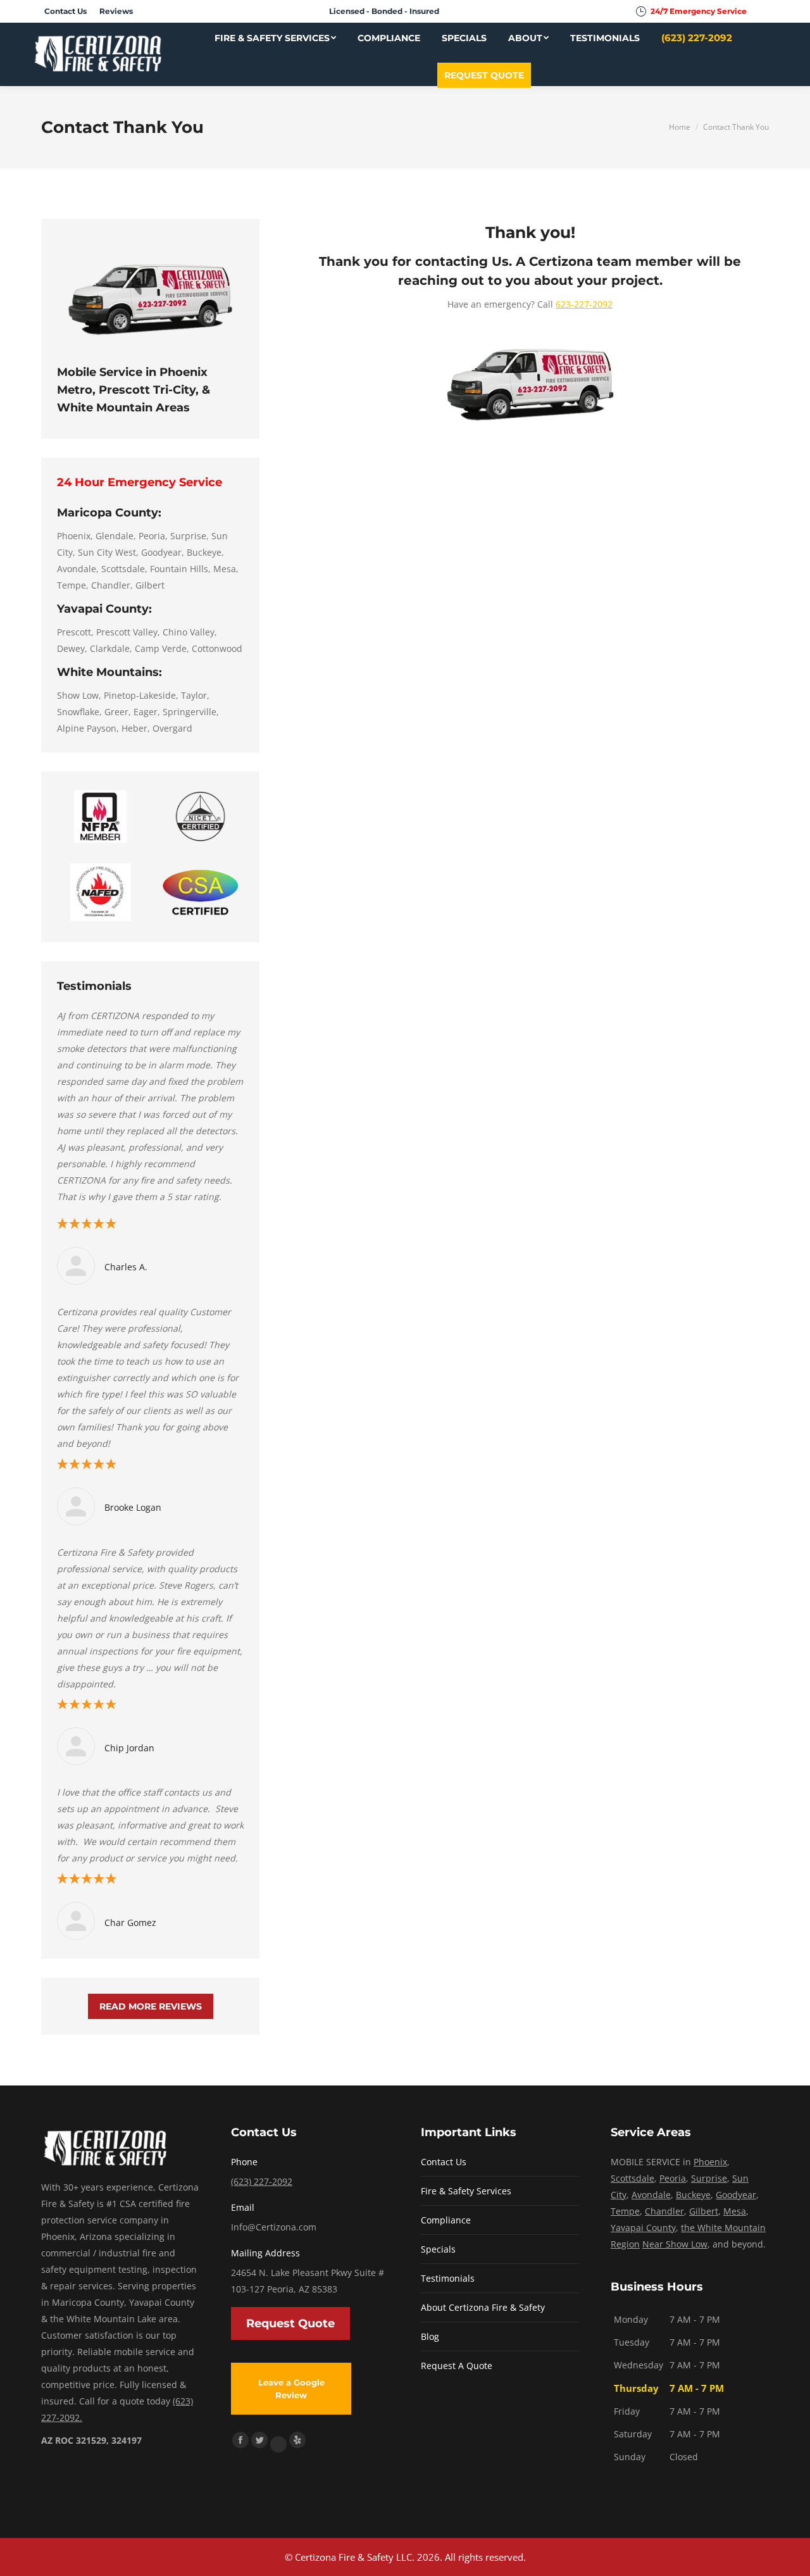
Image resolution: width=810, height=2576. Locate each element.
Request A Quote (457, 2366)
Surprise (709, 2178)
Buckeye (693, 2195)
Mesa (735, 2211)
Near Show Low (675, 2244)
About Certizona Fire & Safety (483, 2307)
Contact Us (444, 2162)
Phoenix (710, 2162)
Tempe (625, 2211)
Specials (438, 2249)
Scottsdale (632, 2178)
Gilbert (704, 2211)
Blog (430, 2336)
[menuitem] (65, 11)
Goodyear (736, 2195)
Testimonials (448, 2278)
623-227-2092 (584, 304)
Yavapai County (643, 2228)
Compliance (446, 2220)
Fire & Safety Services (466, 2191)
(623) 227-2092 (262, 2181)
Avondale (651, 2195)
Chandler (664, 2211)
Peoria (673, 2178)
